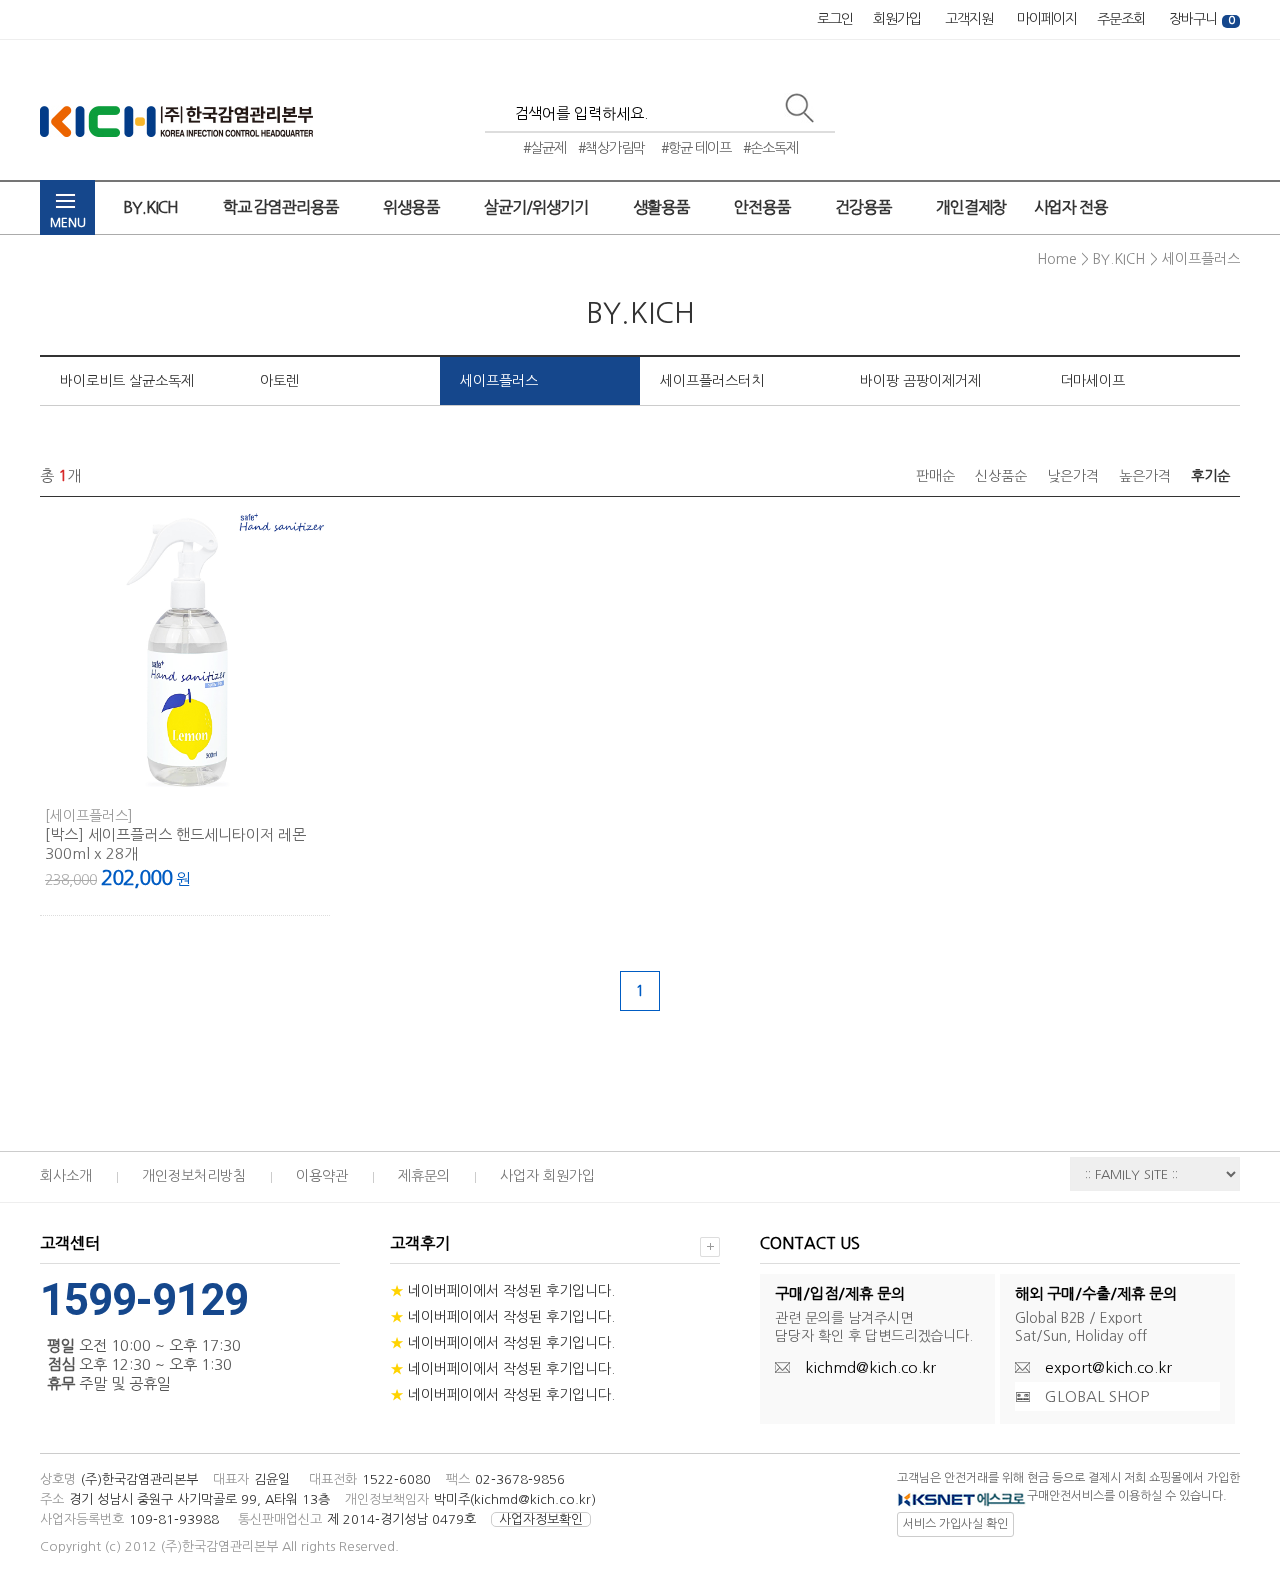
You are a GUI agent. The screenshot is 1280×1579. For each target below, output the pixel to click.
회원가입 (897, 19)
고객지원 (969, 19)
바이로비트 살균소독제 (127, 381)
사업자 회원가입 (547, 1176)
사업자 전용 (1072, 207)
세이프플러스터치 (712, 381)
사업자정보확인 (541, 1519)
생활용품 (662, 207)
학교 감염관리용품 (282, 207)
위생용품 (412, 207)
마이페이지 (1047, 19)
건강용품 (864, 207)
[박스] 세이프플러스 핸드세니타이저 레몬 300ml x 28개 (175, 844)
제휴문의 (424, 1176)
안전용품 (763, 207)
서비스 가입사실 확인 (955, 1524)
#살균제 (544, 148)
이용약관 (322, 1176)
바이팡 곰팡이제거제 (920, 381)
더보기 (710, 1247)
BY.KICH (152, 207)
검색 (807, 116)
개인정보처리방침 (194, 1176)
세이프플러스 (1201, 259)
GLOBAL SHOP (1097, 1396)
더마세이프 (1092, 381)
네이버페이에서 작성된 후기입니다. (511, 1291)
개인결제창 (971, 207)
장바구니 (1201, 19)
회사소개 (66, 1176)
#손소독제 (770, 148)
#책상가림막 (611, 148)
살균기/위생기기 (537, 207)
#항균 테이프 (696, 148)
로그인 (835, 19)
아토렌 (279, 381)
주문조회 (1121, 19)
